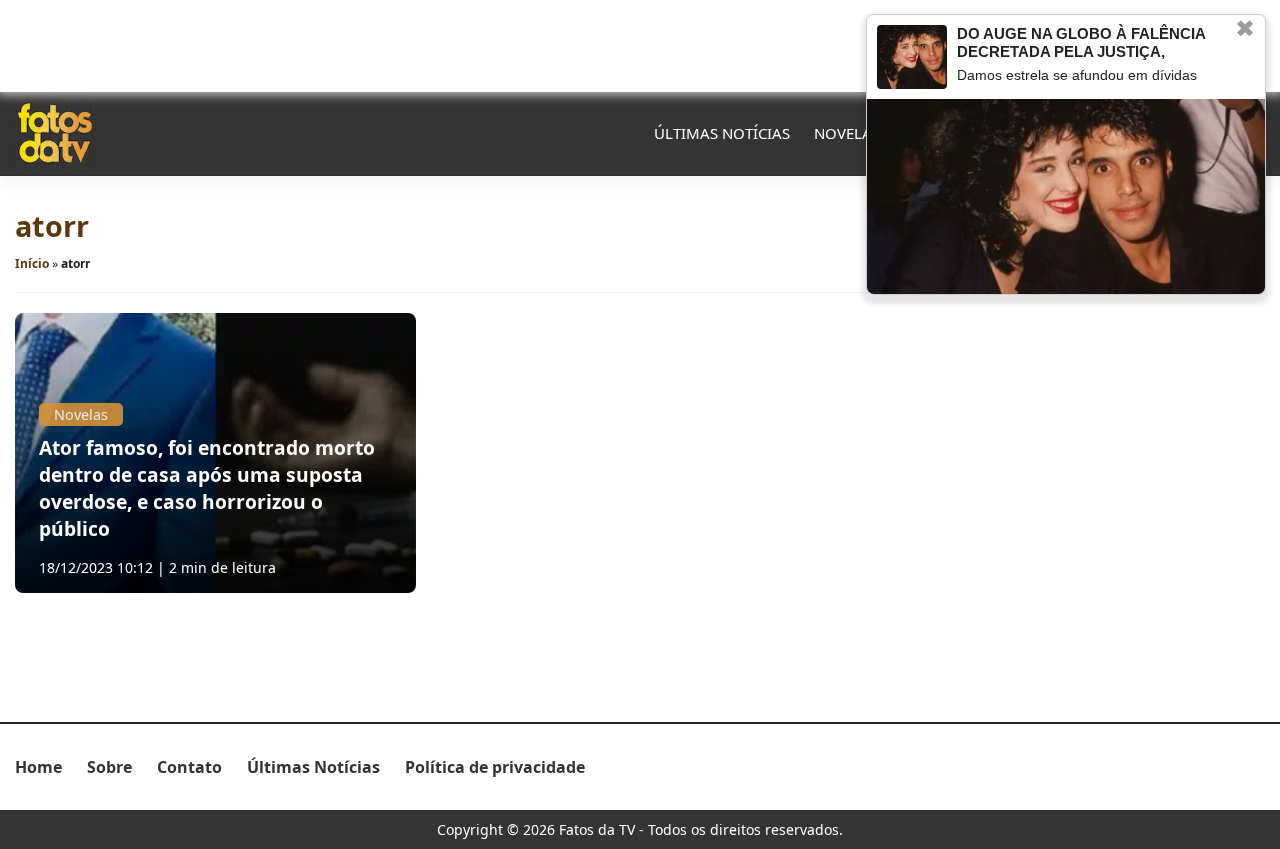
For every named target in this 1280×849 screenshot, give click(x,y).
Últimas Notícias (722, 133)
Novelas (847, 133)
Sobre (109, 767)
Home (38, 767)
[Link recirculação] (912, 57)
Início (32, 263)
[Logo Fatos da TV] (55, 133)
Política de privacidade (495, 767)
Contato (189, 767)
